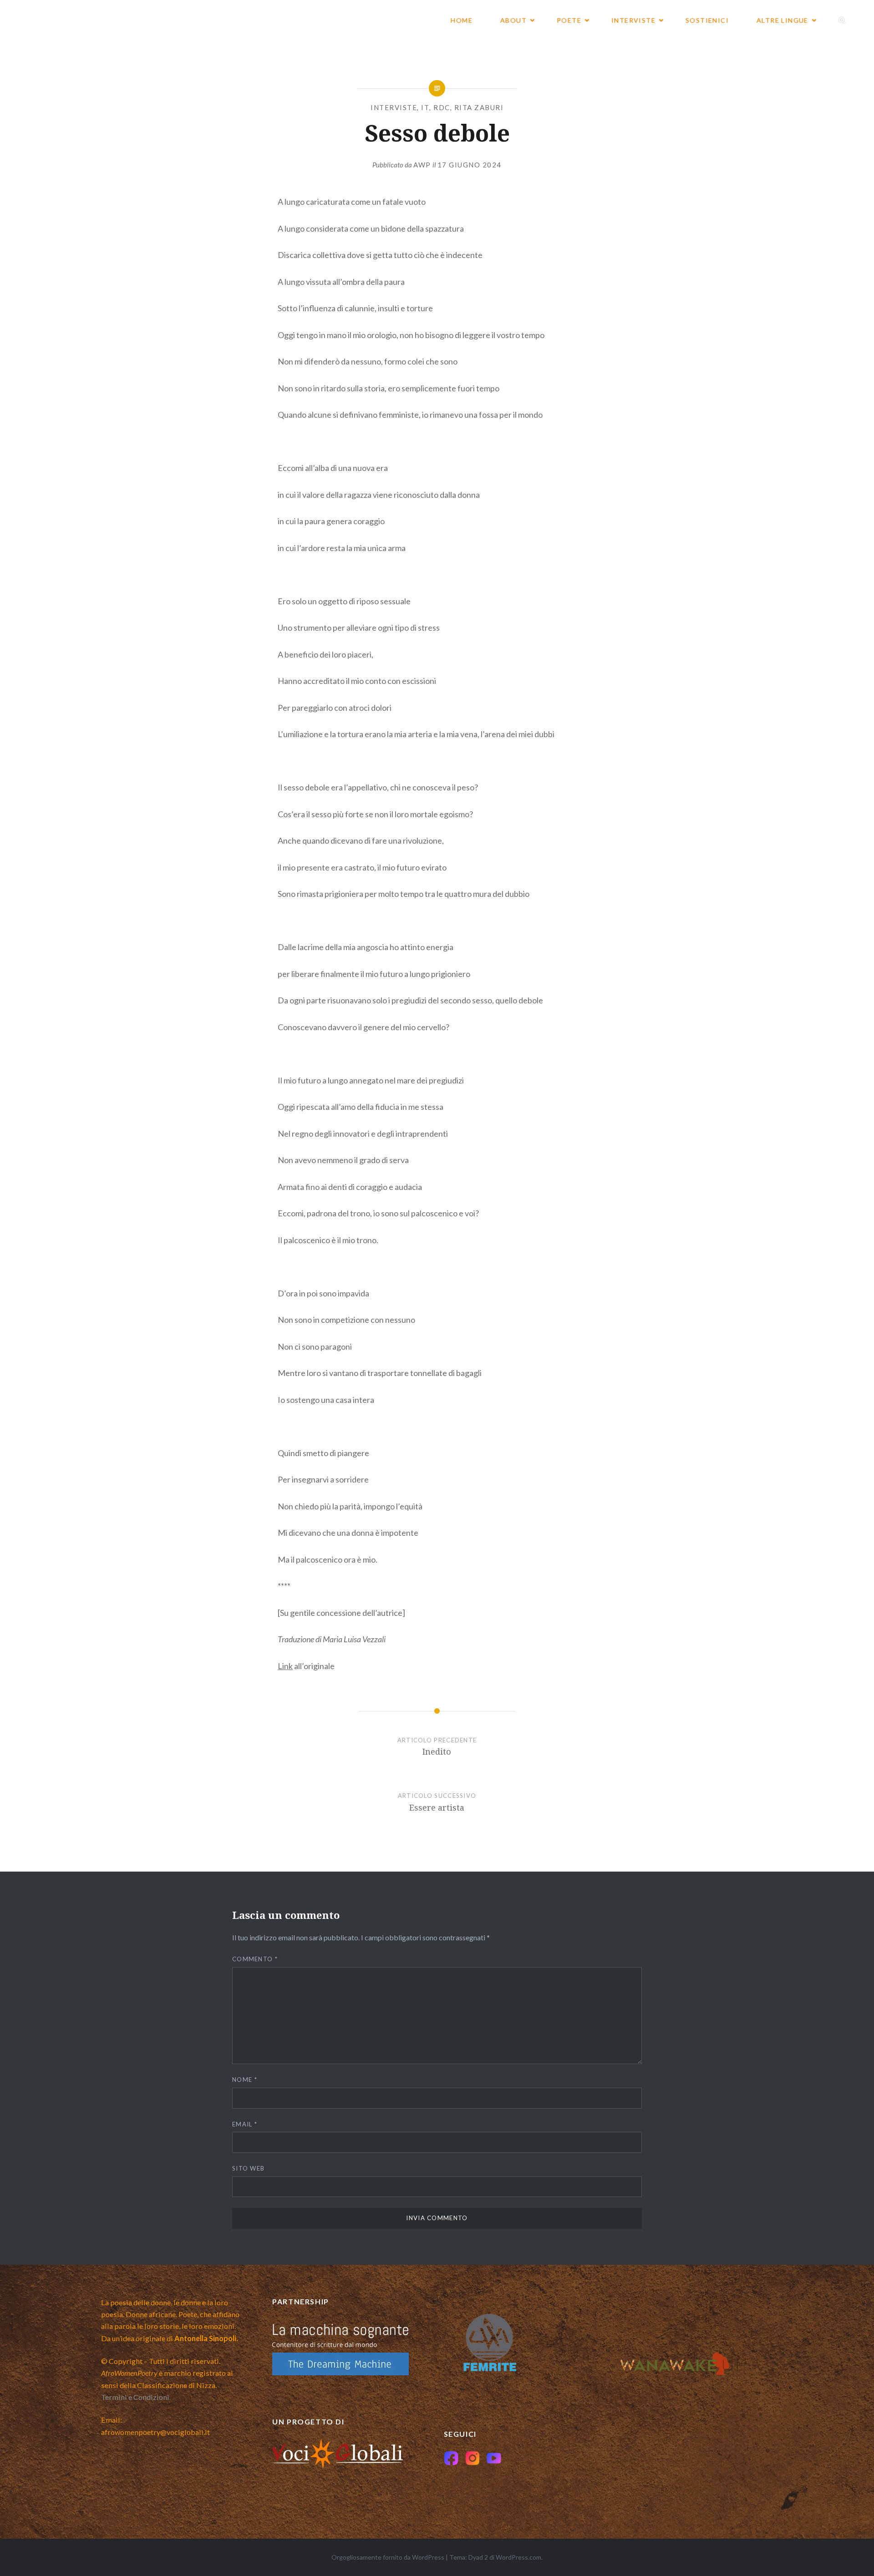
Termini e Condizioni (135, 2397)
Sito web (248, 2168)
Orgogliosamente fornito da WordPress (388, 2557)
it (425, 107)
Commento (255, 1959)
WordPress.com (518, 2557)
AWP (422, 165)
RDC (442, 107)
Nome (245, 2080)
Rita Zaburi (479, 107)
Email (245, 2124)
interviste (394, 107)
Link (285, 1666)
